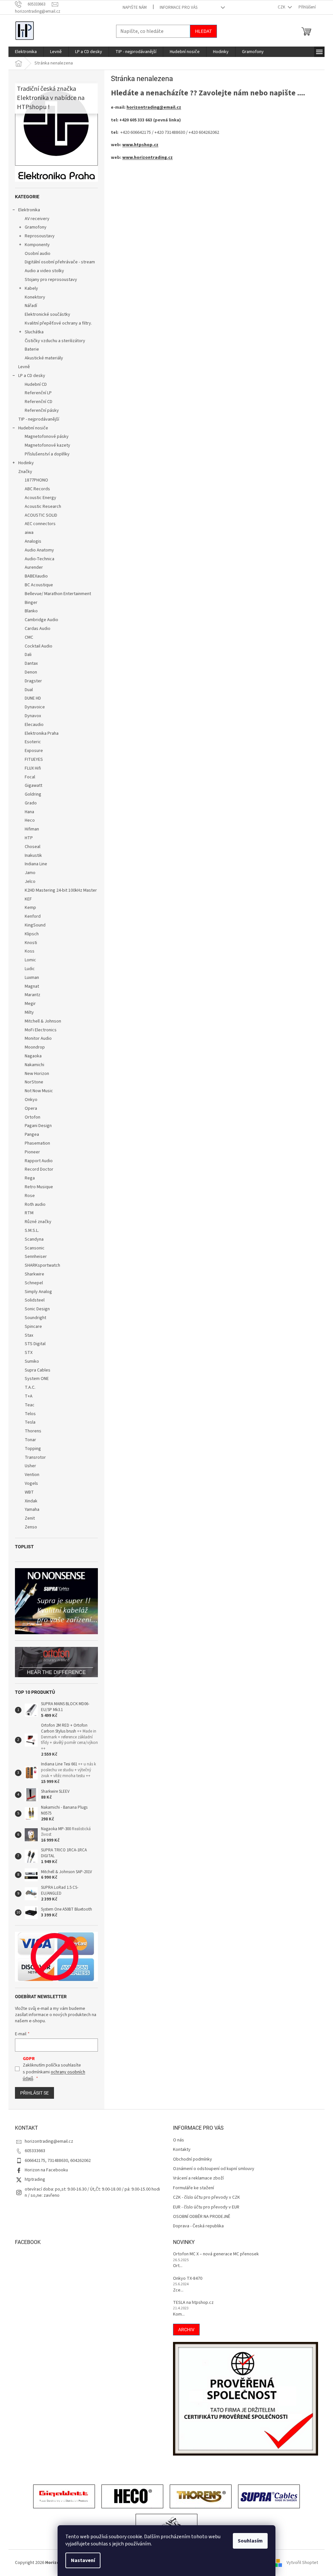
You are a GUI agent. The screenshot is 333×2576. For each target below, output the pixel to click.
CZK (282, 7)
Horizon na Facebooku (46, 2170)
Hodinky (26, 463)
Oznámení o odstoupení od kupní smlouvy (214, 2169)
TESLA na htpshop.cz (193, 2303)
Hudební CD (36, 384)
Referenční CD (39, 402)
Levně (24, 367)
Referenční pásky (42, 411)
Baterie (32, 349)
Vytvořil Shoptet (302, 2563)
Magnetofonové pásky (47, 437)
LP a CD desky (32, 376)
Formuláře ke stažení (193, 2188)
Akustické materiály (44, 358)
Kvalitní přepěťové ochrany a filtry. (58, 323)
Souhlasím (250, 2541)
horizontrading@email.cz (154, 107)
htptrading (35, 2179)
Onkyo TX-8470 (188, 2279)
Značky (25, 472)
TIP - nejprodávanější (39, 419)
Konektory (35, 297)
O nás (179, 2140)
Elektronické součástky (47, 314)
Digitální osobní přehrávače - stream (60, 262)
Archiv (186, 2330)
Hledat (203, 31)
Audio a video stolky (44, 271)
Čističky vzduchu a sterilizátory (55, 341)
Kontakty (182, 2150)
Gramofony (36, 227)
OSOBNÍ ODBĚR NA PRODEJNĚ (202, 2217)
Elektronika (29, 210)
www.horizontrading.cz (147, 158)
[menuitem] (26, 52)
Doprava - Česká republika (198, 2226)
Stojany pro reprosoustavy (51, 280)
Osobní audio (38, 254)
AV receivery (37, 219)
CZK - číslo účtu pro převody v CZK (206, 2198)
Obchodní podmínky (193, 2159)
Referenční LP (38, 393)
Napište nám (135, 7)
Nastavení (83, 2560)
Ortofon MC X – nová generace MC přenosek (216, 2254)
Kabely (31, 288)
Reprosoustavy (40, 236)
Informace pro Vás (179, 7)
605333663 (35, 2151)
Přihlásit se (34, 2093)
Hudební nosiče (33, 428)
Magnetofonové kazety (47, 445)
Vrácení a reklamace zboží (198, 2178)
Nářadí (31, 306)
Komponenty (37, 245)
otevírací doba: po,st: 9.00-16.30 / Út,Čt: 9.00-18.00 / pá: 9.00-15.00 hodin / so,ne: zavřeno (92, 2192)
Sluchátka (34, 332)
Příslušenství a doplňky (47, 454)
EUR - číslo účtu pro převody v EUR (206, 2207)
